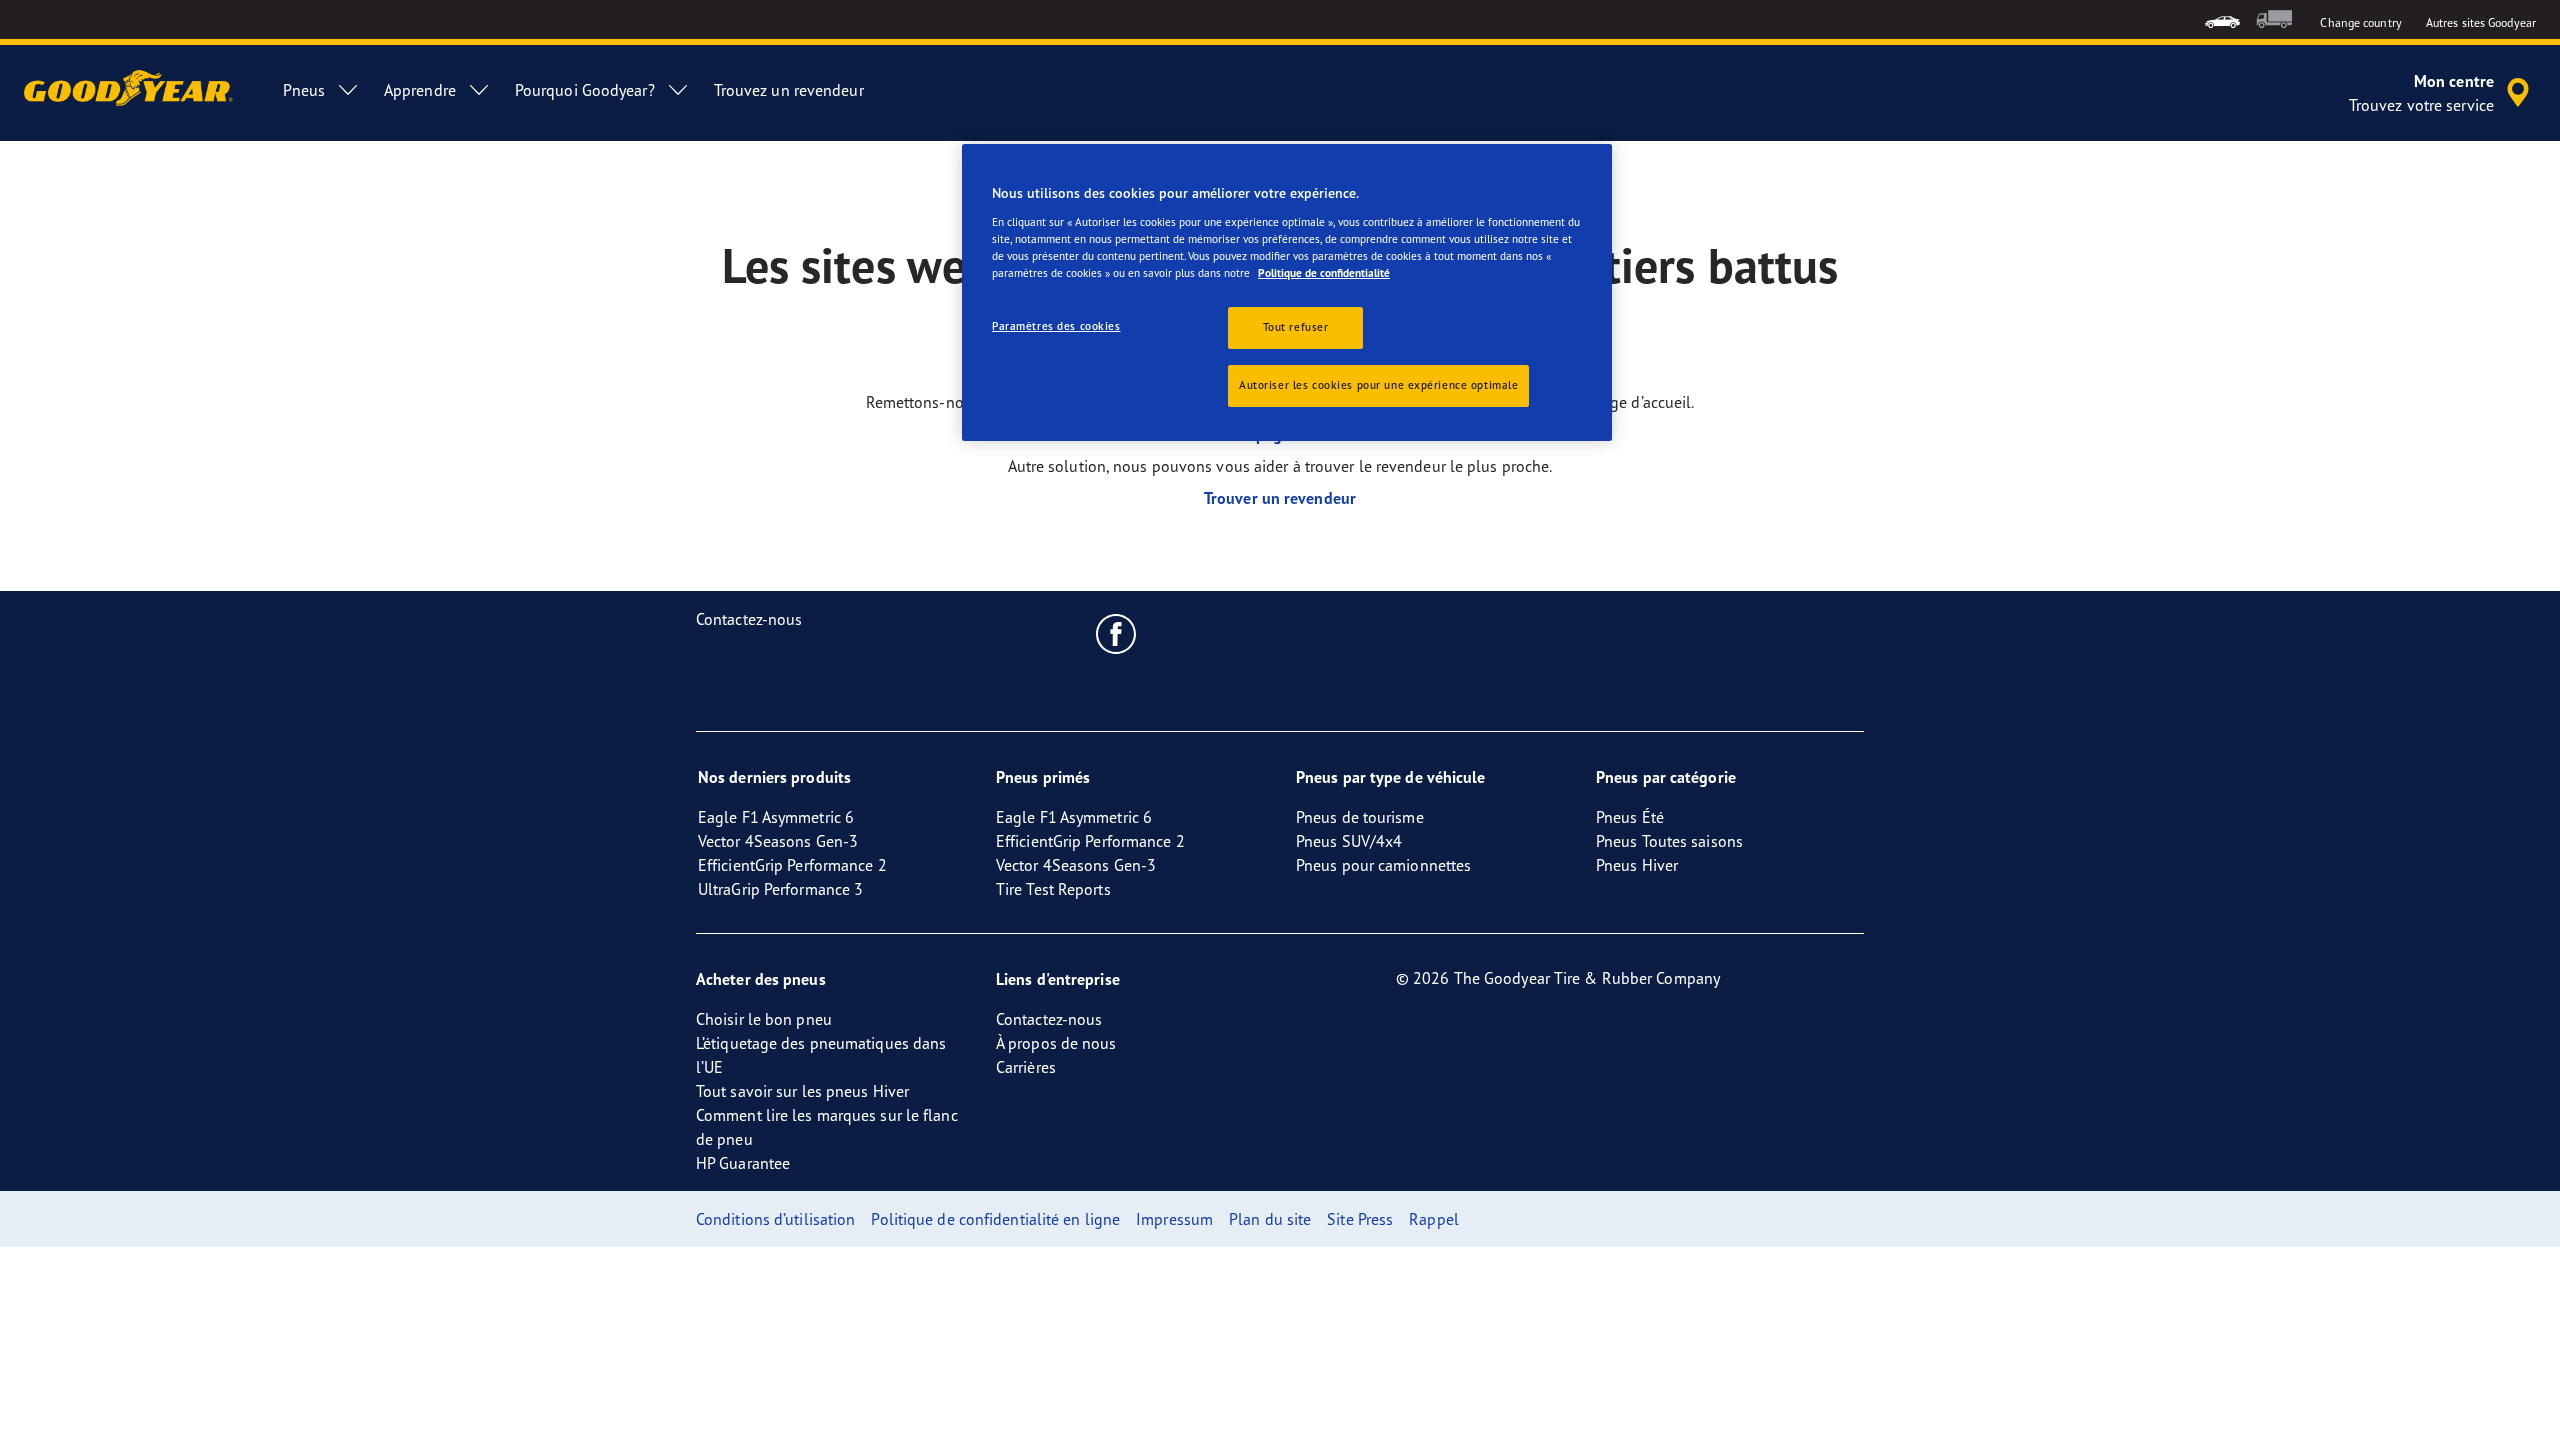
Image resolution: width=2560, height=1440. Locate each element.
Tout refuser (1296, 327)
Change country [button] (2360, 22)
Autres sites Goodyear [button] (2481, 22)
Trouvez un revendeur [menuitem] (789, 90)
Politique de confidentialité (1324, 273)
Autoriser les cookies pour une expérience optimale (1378, 385)
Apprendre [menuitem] (420, 90)
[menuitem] (2222, 19)
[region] (1287, 292)
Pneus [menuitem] (304, 90)
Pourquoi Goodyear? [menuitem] (585, 90)
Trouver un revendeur (1280, 498)
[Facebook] (1116, 633)
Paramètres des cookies (1056, 326)
